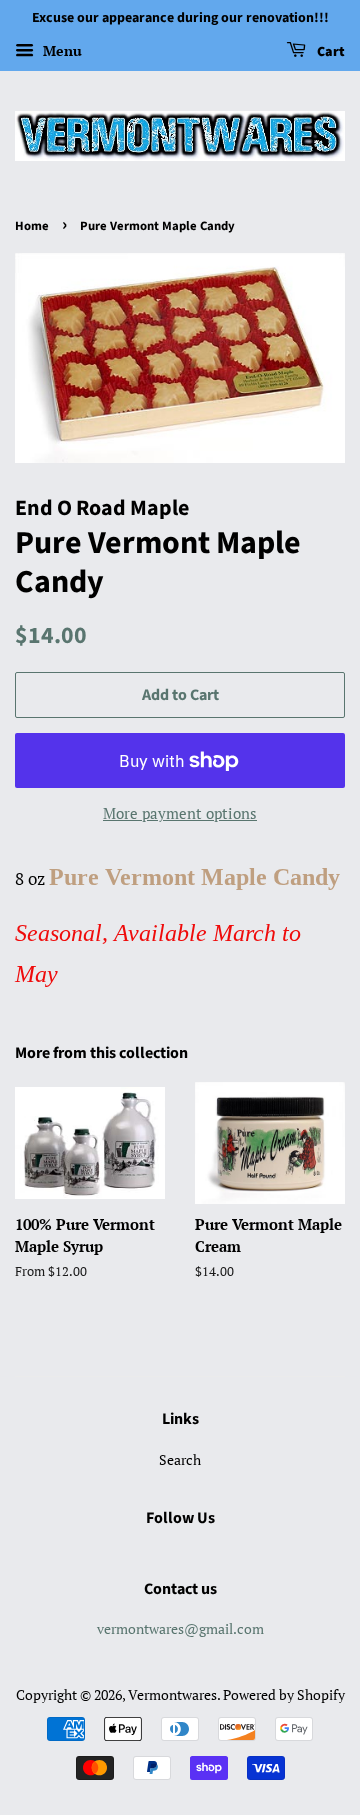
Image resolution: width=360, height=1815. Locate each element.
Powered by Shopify (284, 1694)
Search (180, 1459)
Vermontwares (172, 1694)
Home (32, 226)
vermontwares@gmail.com (180, 1628)
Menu (60, 50)
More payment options (180, 813)
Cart (329, 52)
